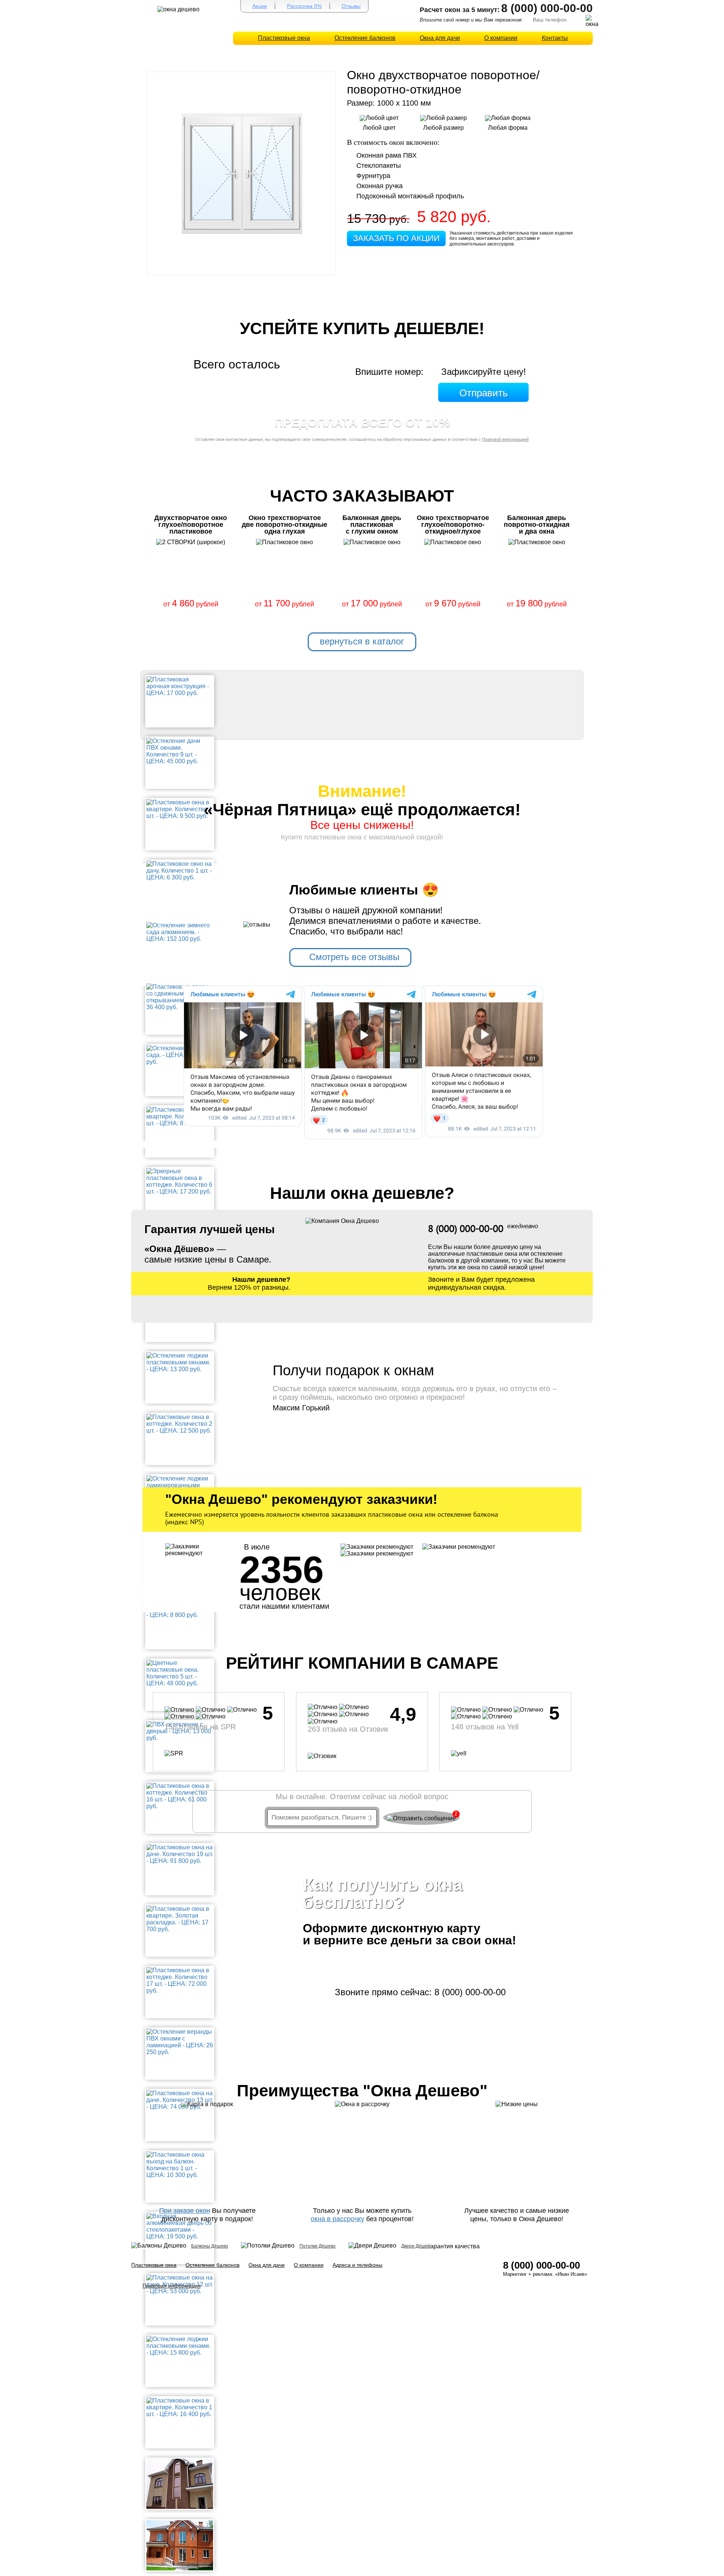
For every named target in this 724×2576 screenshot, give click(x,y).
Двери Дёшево (417, 2246)
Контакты (555, 38)
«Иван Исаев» (571, 2274)
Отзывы (351, 6)
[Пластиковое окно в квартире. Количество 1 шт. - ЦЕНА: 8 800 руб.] (180, 1116)
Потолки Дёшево (318, 2246)
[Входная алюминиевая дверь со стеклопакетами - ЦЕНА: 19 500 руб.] (180, 2226)
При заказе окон (185, 2211)
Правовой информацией (505, 439)
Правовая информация (172, 2286)
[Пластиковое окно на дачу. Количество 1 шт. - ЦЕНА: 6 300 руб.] (180, 870)
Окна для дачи (440, 38)
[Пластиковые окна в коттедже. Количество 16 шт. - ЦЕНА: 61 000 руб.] (180, 1796)
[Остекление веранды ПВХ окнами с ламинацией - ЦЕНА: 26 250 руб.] (180, 2041)
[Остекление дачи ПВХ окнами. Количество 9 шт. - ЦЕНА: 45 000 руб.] (180, 751)
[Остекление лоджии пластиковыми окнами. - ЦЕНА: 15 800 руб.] (180, 2345)
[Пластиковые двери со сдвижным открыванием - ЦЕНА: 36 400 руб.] (180, 996)
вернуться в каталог (362, 641)
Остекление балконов (365, 38)
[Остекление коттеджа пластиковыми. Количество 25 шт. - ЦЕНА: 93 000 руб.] (180, 2545)
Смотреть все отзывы (354, 957)
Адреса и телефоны (357, 2265)
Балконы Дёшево (210, 2246)
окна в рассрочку (337, 2219)
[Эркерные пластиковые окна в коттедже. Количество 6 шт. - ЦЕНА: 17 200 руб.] (180, 1181)
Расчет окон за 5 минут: (460, 10)
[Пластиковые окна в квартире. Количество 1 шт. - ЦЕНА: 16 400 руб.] (180, 2407)
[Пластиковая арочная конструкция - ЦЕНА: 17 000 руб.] (180, 686)
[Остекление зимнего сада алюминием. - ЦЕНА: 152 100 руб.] (180, 932)
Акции (260, 6)
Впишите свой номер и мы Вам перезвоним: (471, 20)
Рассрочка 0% (304, 6)
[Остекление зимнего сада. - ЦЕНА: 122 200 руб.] (180, 1055)
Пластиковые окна (284, 38)
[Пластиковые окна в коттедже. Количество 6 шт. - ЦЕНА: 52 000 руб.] (180, 2483)
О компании (501, 38)
